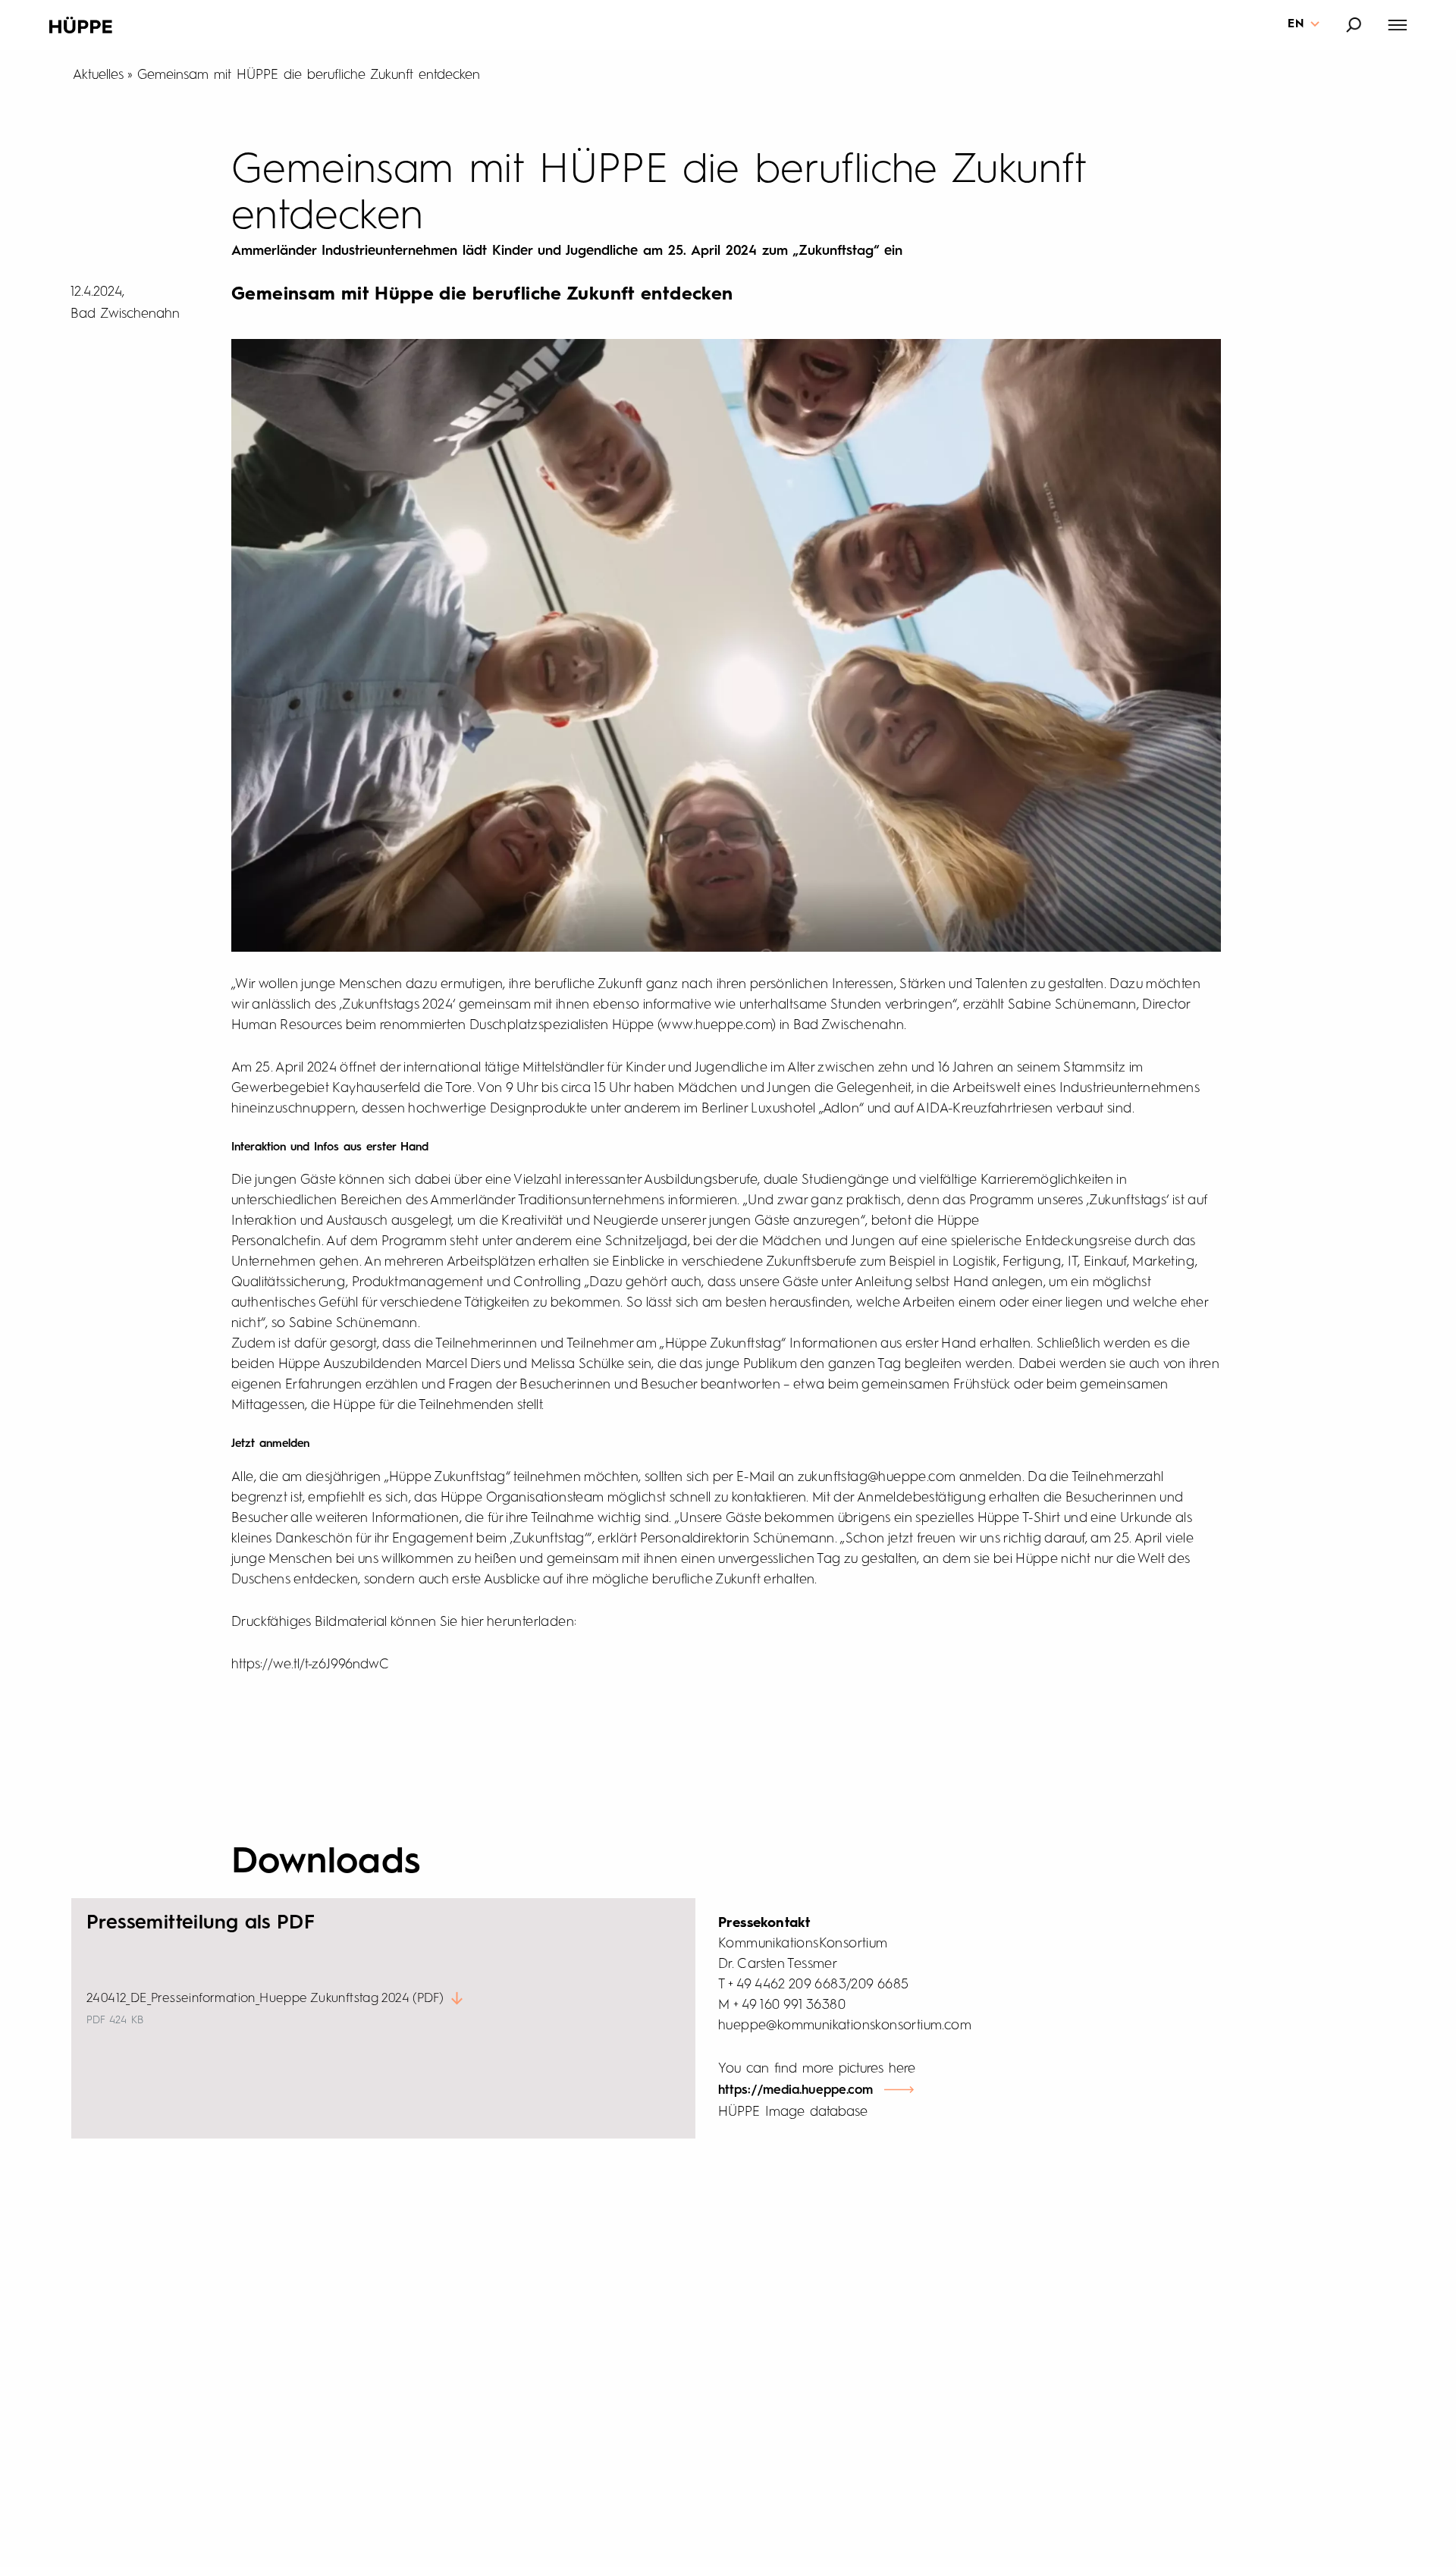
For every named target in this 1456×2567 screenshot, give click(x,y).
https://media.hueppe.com (795, 2090)
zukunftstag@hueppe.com (877, 1477)
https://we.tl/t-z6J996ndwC (310, 1665)
